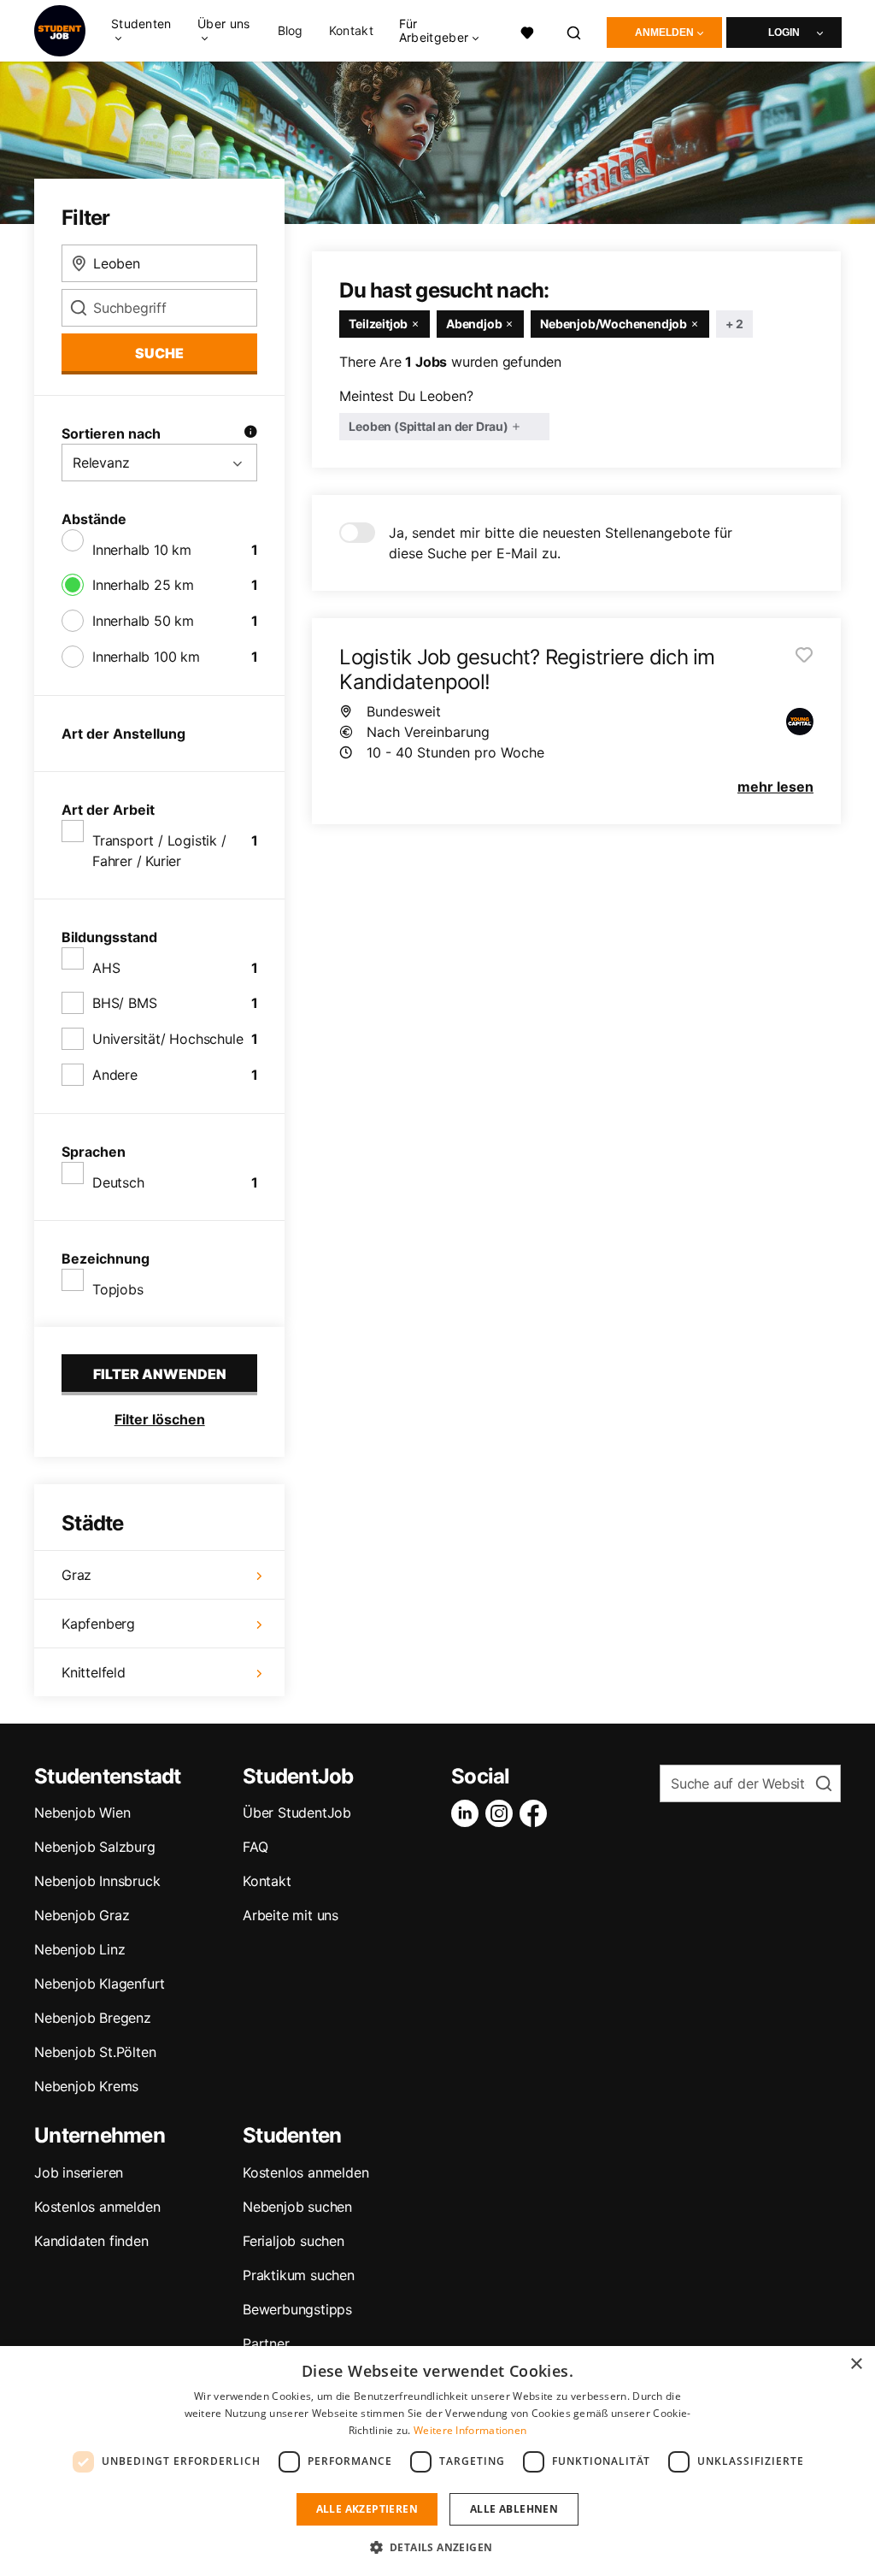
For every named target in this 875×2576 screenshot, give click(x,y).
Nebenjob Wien (82, 1813)
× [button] (856, 2364)
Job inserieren (79, 2172)
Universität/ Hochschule (167, 1039)
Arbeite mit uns (291, 1915)
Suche (159, 353)
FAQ (255, 1847)
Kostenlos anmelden (97, 2207)
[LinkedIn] (468, 1813)
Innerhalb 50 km (143, 621)
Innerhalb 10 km (142, 550)
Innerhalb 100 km (146, 657)
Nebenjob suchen (297, 2207)
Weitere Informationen (470, 2430)
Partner (266, 2343)
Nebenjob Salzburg (95, 1847)
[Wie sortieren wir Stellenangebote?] (250, 433)
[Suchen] (575, 31)
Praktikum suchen (299, 2275)
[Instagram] (502, 1813)
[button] (438, 2547)
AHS (106, 968)
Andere (115, 1075)
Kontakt (351, 31)
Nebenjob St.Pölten (95, 2052)
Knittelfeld (94, 1672)
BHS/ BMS (124, 1003)
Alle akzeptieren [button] (367, 2509)
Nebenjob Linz (79, 1949)
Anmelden (664, 32)
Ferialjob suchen (294, 2241)
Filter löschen (160, 1419)
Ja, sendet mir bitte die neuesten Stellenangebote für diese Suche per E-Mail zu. (561, 543)
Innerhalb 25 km (143, 585)
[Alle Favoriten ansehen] (528, 31)
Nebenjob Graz (82, 1915)
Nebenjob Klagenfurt (100, 1984)
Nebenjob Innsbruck (97, 1881)
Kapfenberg (98, 1624)
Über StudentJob (297, 1813)
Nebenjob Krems (86, 2086)
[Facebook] (537, 1813)
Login (784, 32)
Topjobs (118, 1289)
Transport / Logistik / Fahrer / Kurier (159, 851)
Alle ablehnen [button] (514, 2509)
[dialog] (437, 2461)
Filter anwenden (160, 1374)
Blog (291, 31)
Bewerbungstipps (297, 2309)
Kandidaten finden (91, 2241)
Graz (76, 1575)
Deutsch (118, 1182)
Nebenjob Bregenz (93, 2018)
